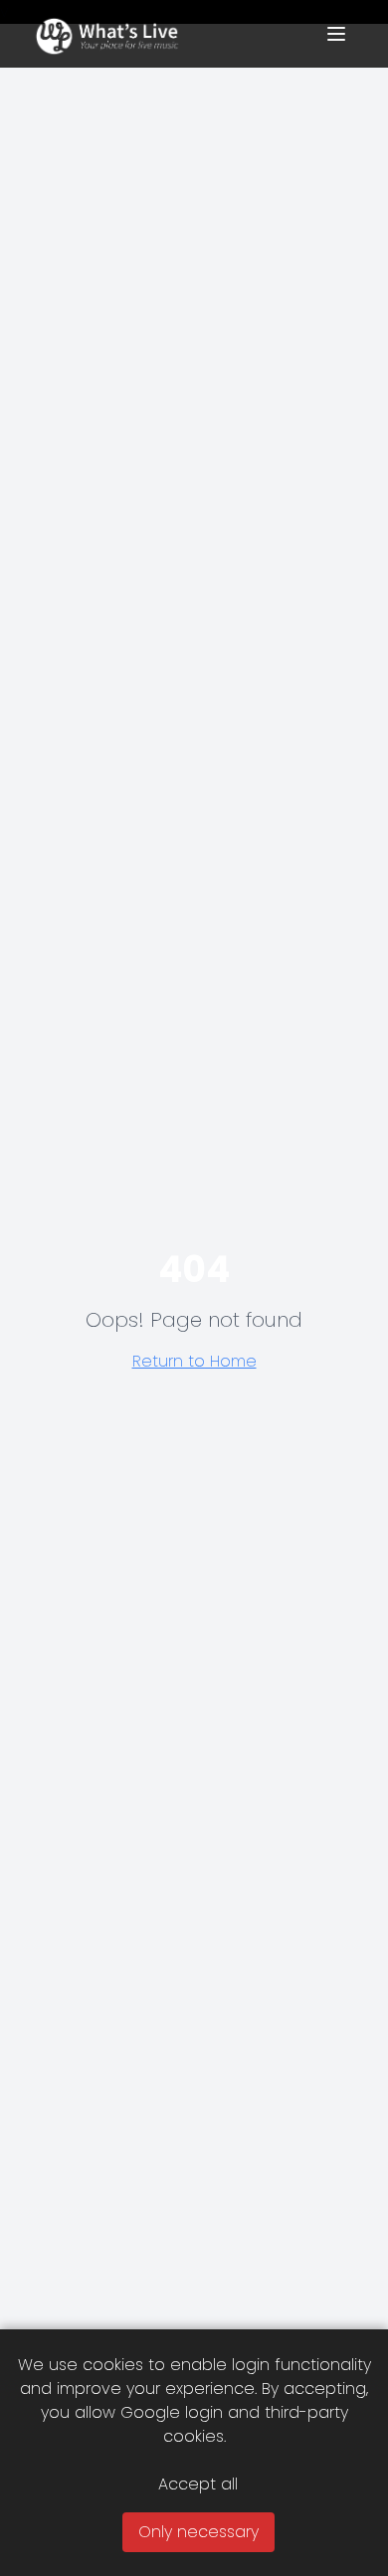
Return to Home (194, 1361)
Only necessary (198, 2532)
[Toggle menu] (336, 34)
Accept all (198, 2484)
